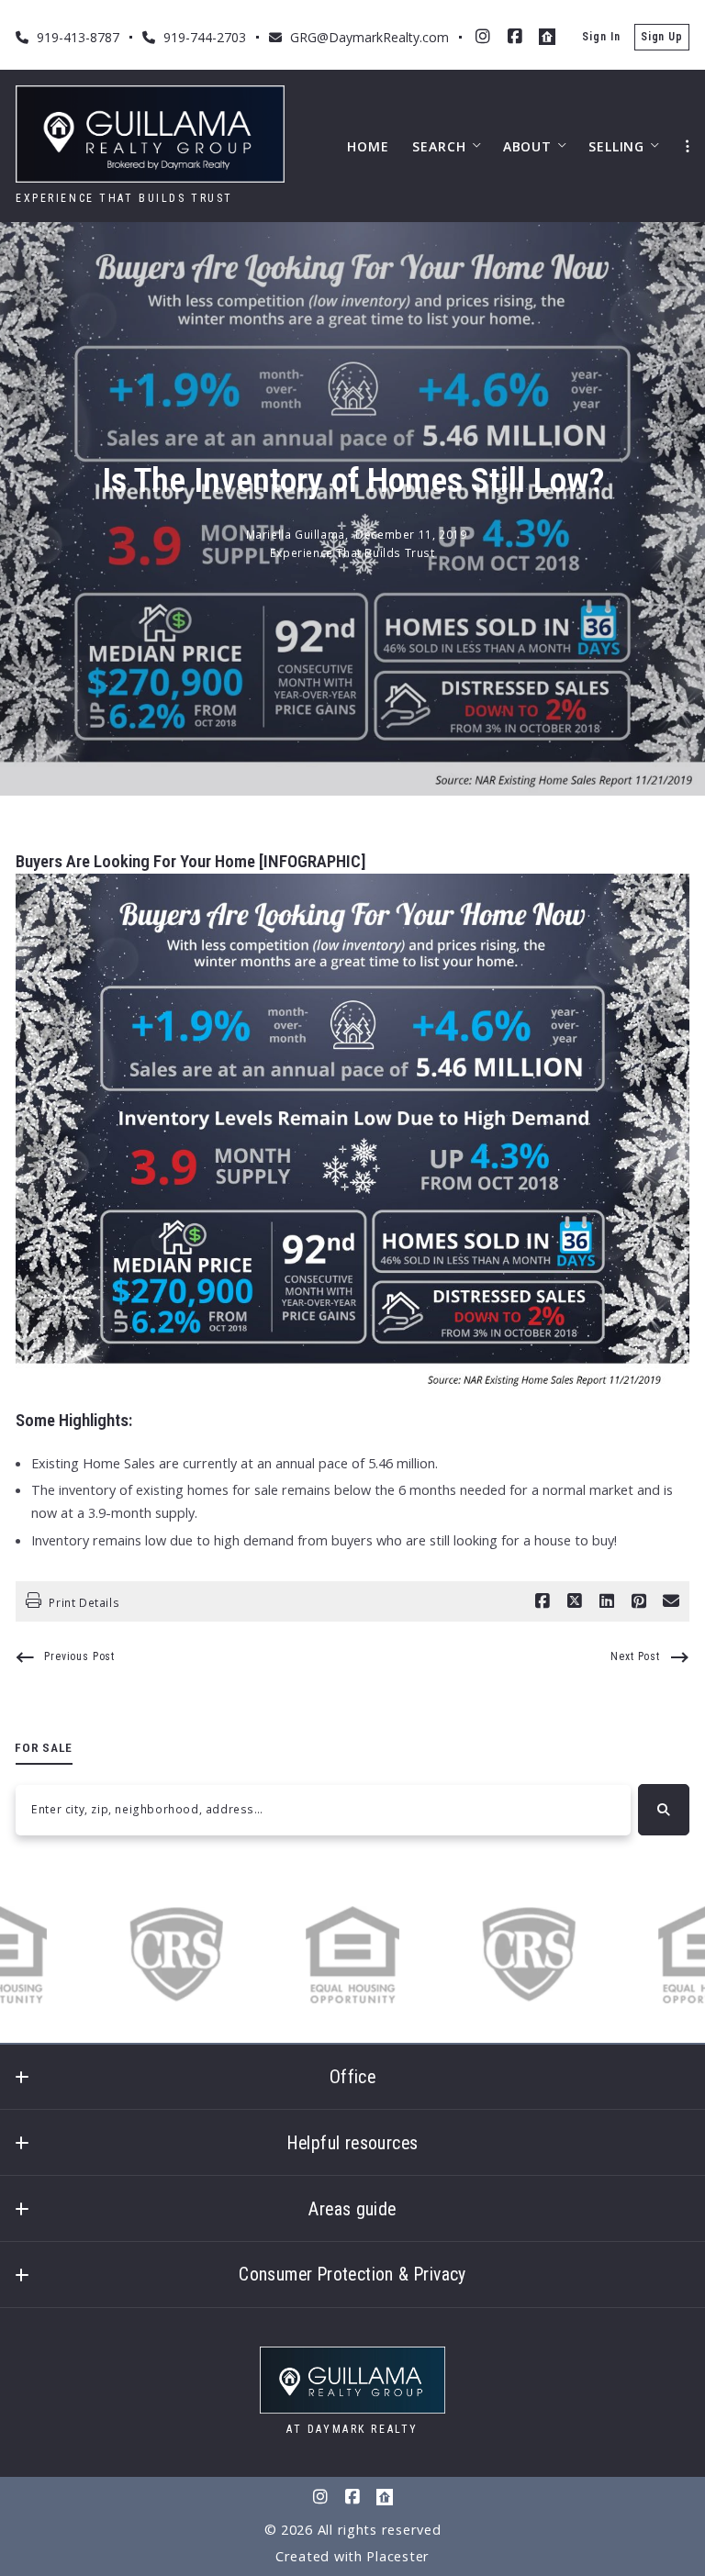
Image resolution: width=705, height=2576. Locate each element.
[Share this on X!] (575, 1601)
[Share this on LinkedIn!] (607, 1601)
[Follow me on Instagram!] (483, 37)
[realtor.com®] (547, 37)
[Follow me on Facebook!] (515, 37)
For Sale (44, 1747)
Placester (398, 2556)
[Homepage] (150, 134)
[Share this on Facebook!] (543, 1601)
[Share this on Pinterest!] (639, 1601)
